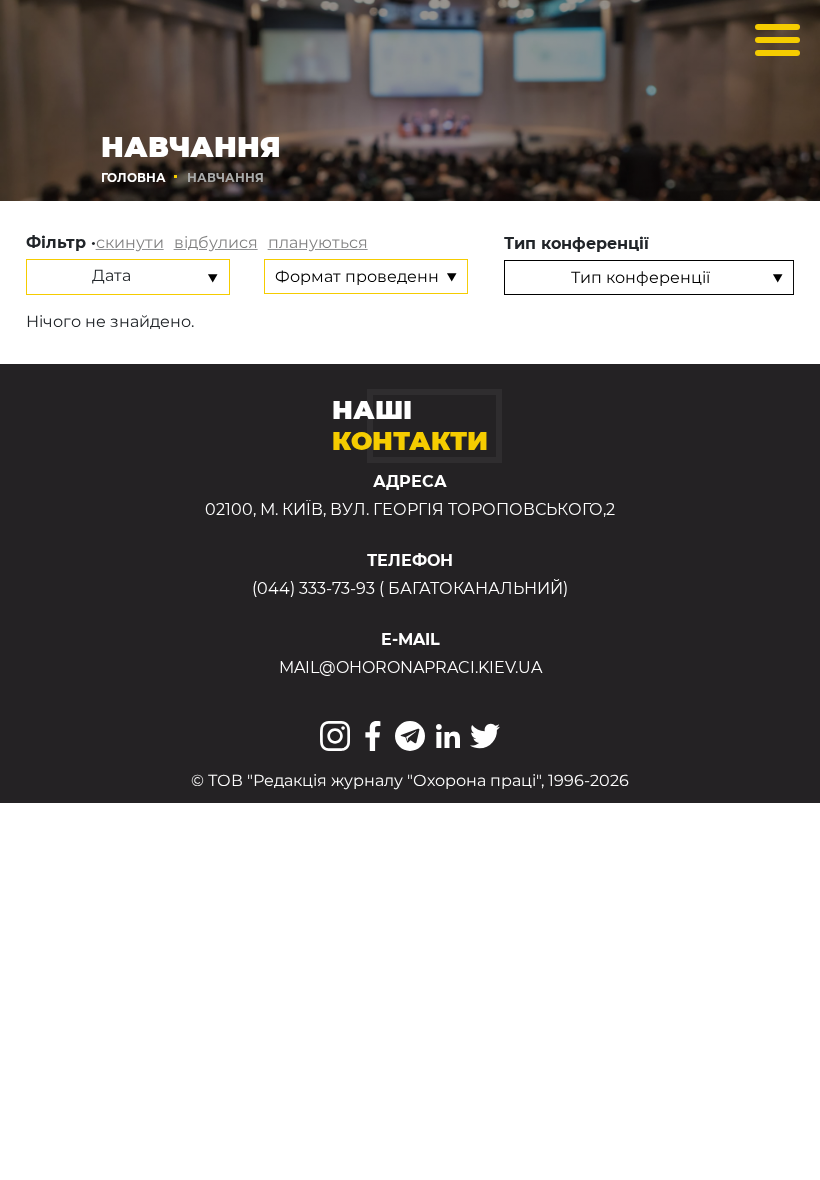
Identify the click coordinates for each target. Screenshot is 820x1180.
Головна (133, 177)
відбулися (216, 242)
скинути (130, 242)
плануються (318, 242)
